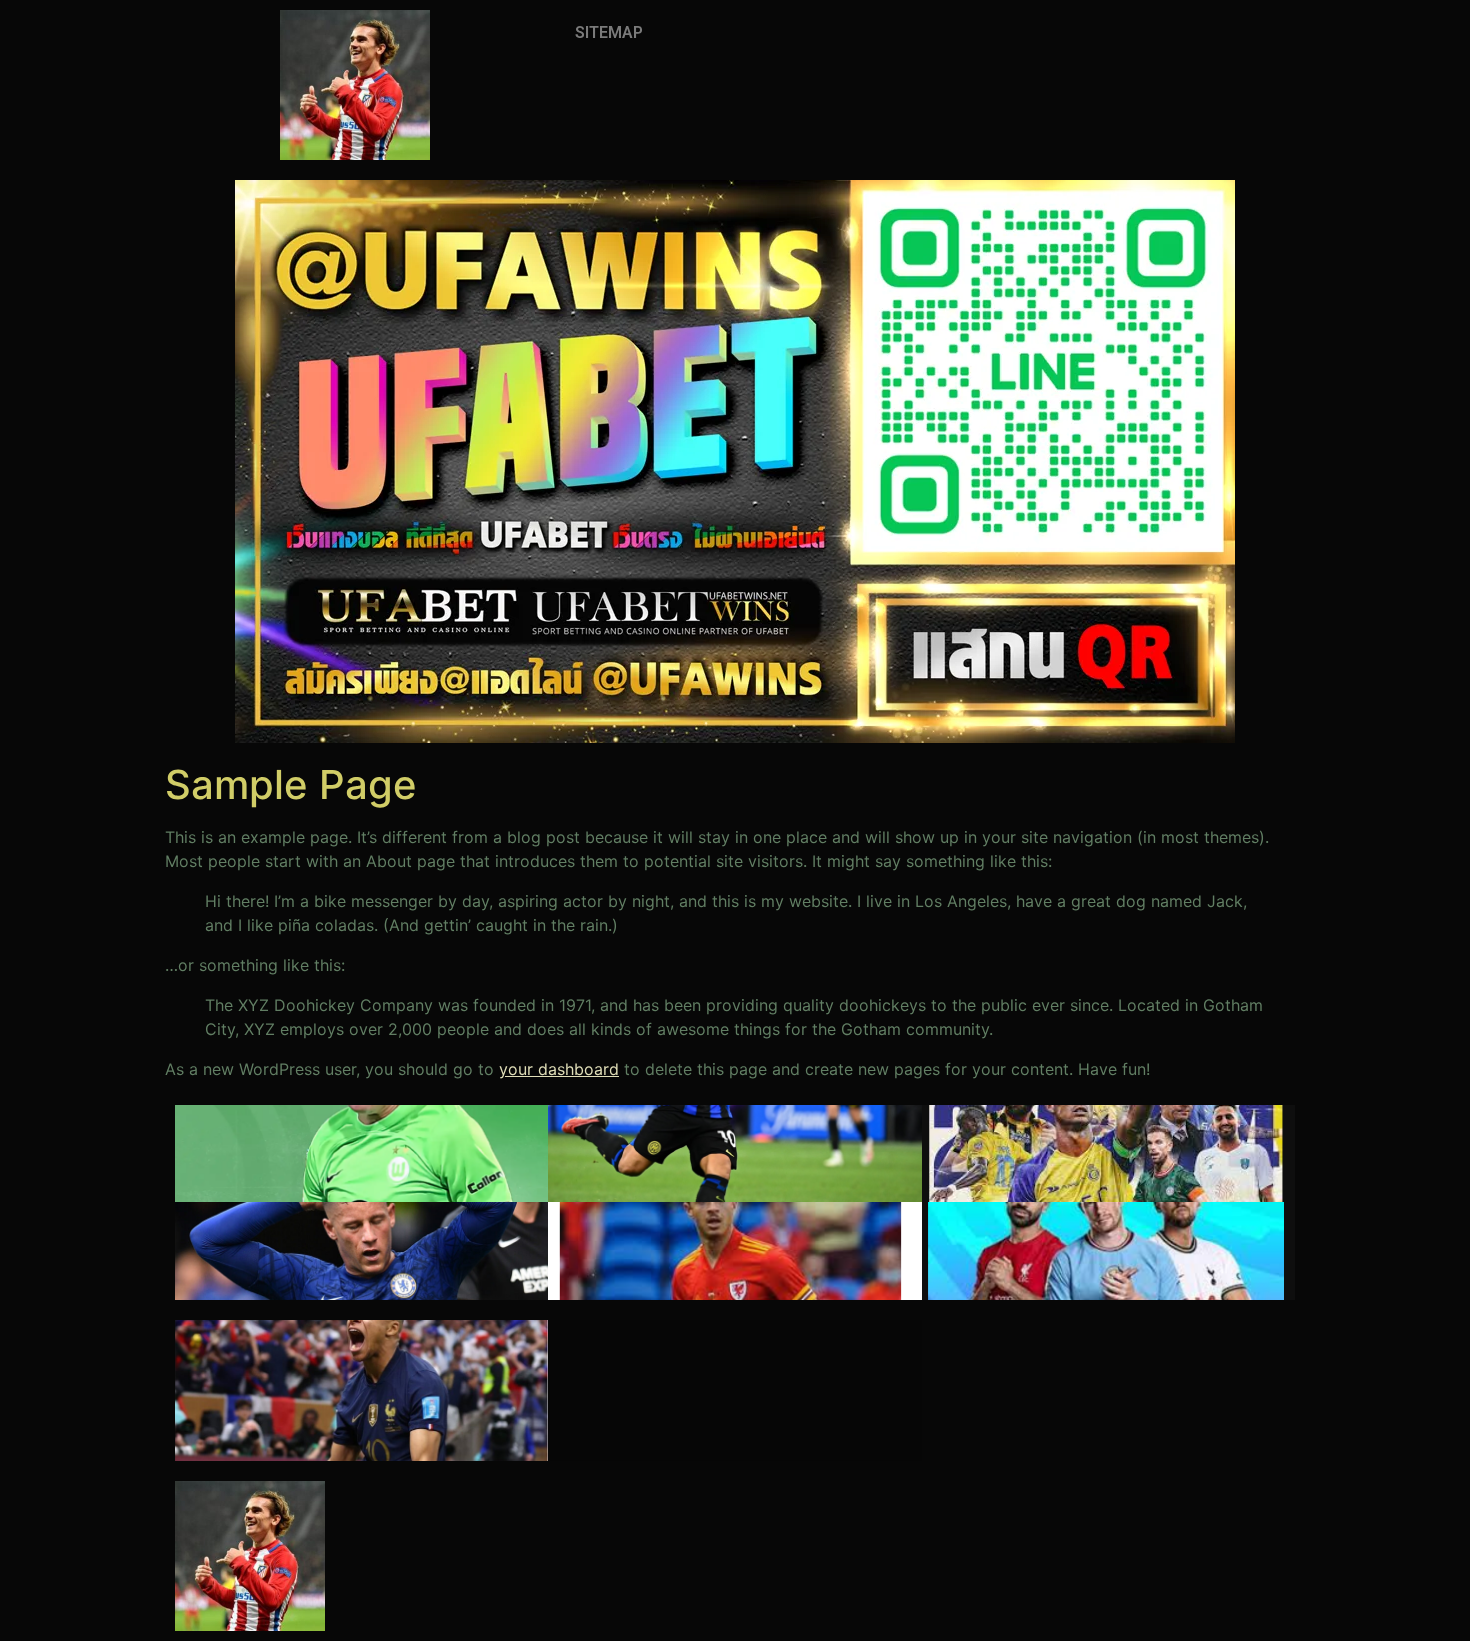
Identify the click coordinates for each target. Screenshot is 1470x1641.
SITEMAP (609, 32)
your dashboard (559, 1069)
